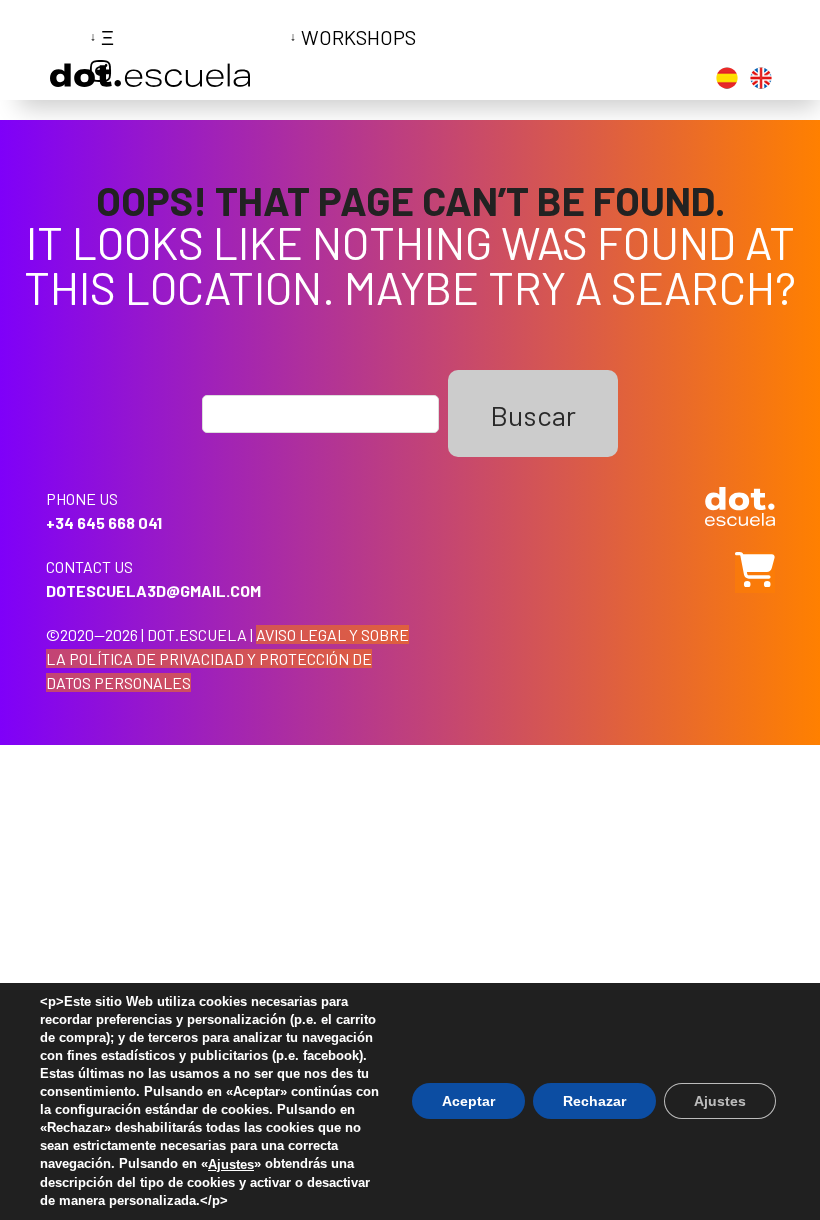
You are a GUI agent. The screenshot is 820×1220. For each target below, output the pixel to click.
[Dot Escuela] (150, 79)
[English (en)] (761, 81)
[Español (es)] (727, 81)
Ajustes (231, 1164)
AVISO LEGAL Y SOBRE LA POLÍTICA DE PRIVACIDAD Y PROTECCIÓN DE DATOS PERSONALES (227, 658)
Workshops (358, 37)
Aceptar (468, 1102)
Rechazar (594, 1102)
